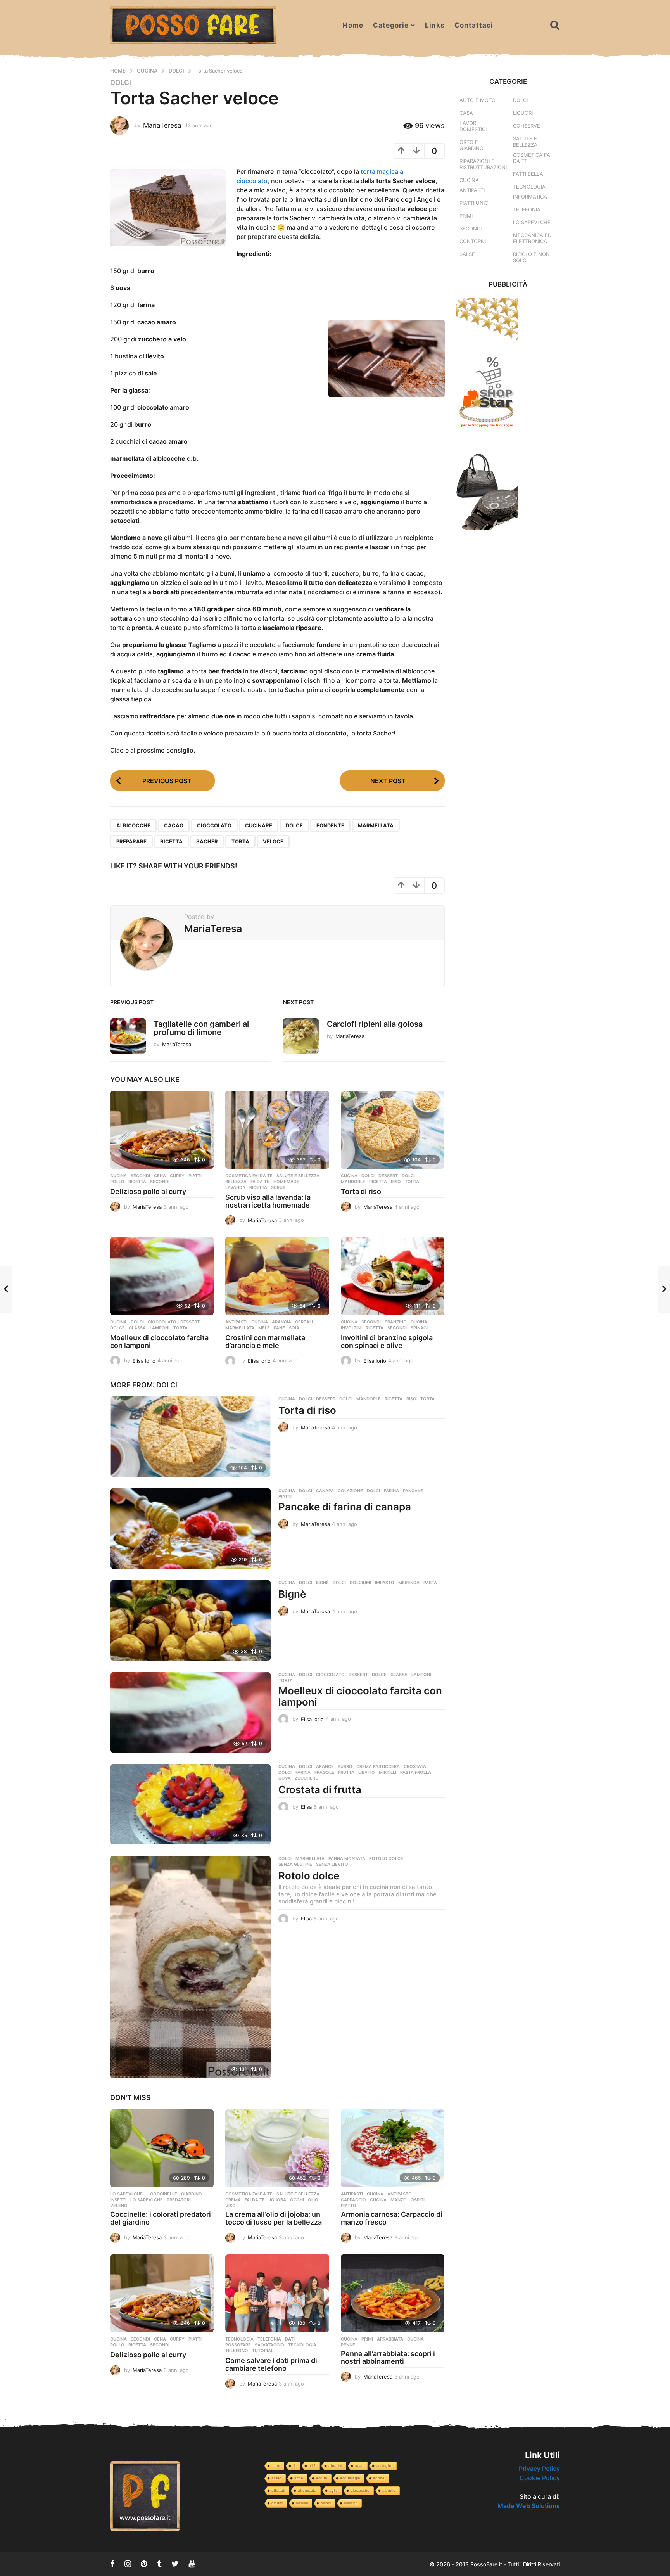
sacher (207, 841)
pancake (413, 1491)
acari (359, 2466)
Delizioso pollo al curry (148, 1191)
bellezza (236, 1182)
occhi (297, 2200)
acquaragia (350, 2478)
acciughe (384, 2466)
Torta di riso (361, 1191)
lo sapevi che (147, 2200)
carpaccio (353, 2200)
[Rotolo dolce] (190, 1967)
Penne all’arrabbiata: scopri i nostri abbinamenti (388, 2357)
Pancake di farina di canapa (345, 1507)
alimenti (351, 2503)
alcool (326, 2503)
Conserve (527, 126)
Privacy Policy (539, 2469)
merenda (409, 1583)
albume (389, 2490)
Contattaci (474, 25)
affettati (278, 2490)
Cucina (118, 1176)
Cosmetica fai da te (249, 1176)
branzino (396, 1322)
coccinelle (164, 2194)
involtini (351, 1328)
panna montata (347, 1858)
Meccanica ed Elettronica (532, 238)
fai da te (255, 2200)
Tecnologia (239, 2339)
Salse (467, 254)
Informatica (530, 197)
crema (233, 2200)
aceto (276, 2478)
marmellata (376, 825)
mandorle (353, 1182)
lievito (367, 1772)
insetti (118, 2200)
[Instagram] (128, 2564)
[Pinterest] (144, 2564)
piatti (195, 1176)
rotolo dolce (386, 1858)
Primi (367, 2339)
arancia (281, 1322)
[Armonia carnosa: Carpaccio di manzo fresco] (393, 2148)
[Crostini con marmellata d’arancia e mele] (277, 1276)
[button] (555, 25)
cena (160, 1176)
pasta (430, 1583)
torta (240, 841)
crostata (415, 1766)
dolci (408, 1176)
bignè (322, 1583)
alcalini (302, 2503)
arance (325, 1766)
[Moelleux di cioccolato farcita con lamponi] (162, 1276)
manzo (399, 2200)
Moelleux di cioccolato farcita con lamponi (159, 1342)
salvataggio (269, 2345)
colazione (350, 1491)
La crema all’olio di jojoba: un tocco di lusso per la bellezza (274, 2218)
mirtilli (388, 1772)
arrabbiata (390, 2339)
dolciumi (360, 1583)
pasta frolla (416, 1772)
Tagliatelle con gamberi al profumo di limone (201, 1028)
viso (231, 2206)
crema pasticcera (378, 1766)
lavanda (235, 1187)
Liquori (523, 113)
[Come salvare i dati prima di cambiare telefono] (277, 2293)
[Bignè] (190, 1620)
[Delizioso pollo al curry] (162, 1130)
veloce (273, 841)
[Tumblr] (159, 2564)
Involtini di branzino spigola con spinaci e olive (387, 1342)
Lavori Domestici (473, 126)
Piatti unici (474, 203)
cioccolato (214, 825)
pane (279, 1328)
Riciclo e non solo (531, 257)
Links (435, 25)
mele (264, 1328)
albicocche (133, 825)
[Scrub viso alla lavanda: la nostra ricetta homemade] (277, 1130)
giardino (192, 2194)
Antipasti (236, 1322)
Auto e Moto (477, 100)
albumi (277, 2503)
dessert (388, 1176)
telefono (237, 2351)
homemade (286, 1182)
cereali (304, 1322)
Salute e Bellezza (298, 1176)
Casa (466, 113)
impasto (385, 1583)
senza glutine (295, 1864)
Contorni (473, 241)
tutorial (263, 2351)
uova (285, 1778)
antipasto (400, 2194)
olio (313, 2200)
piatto (349, 2206)
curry (177, 1176)
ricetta (171, 841)
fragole (324, 1772)
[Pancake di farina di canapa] (190, 1528)
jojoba (277, 2200)
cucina (419, 1322)
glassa (137, 1328)
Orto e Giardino (471, 145)
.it (294, 2466)
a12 (312, 2466)
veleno (119, 2206)
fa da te (260, 1182)
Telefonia (269, 2339)
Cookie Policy (540, 2478)
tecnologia (302, 2345)
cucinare (259, 825)
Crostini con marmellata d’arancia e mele (265, 1342)
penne (348, 2345)
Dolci (121, 83)
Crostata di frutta (320, 1790)
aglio (333, 2490)
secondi (160, 1182)
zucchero (307, 1778)
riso (396, 1182)
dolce (294, 825)
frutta (346, 1772)
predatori (179, 2200)
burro (345, 1766)
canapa (325, 1491)
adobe (379, 2478)
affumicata (307, 2490)
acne (299, 2478)
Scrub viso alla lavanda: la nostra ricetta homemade (268, 1201)
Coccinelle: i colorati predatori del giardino (161, 2218)
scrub (278, 1187)
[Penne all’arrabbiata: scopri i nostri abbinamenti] (393, 2293)
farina (391, 1491)
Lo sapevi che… (534, 222)
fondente (330, 825)
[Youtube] (192, 2564)
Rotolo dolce (309, 1876)
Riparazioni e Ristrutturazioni (483, 164)
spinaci (419, 1328)
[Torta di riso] (393, 1130)
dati (290, 2339)
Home (353, 25)
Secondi (140, 1176)
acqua (322, 2478)
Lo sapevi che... (128, 2194)
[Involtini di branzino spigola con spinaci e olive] (393, 1276)
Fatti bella (528, 174)
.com (276, 2466)
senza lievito (332, 1864)
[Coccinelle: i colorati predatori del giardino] (162, 2148)
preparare (131, 841)
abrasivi (335, 2466)
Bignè (292, 1594)
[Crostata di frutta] (190, 1804)
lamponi (160, 1328)
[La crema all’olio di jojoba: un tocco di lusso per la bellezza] (277, 2148)
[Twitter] (175, 2564)
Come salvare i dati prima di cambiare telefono (271, 2364)
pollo (117, 1182)
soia (294, 1328)
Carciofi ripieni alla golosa (375, 1024)
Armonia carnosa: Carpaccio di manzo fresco (392, 2218)
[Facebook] (112, 2564)
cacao (174, 825)
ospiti (418, 2200)
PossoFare (238, 2345)
